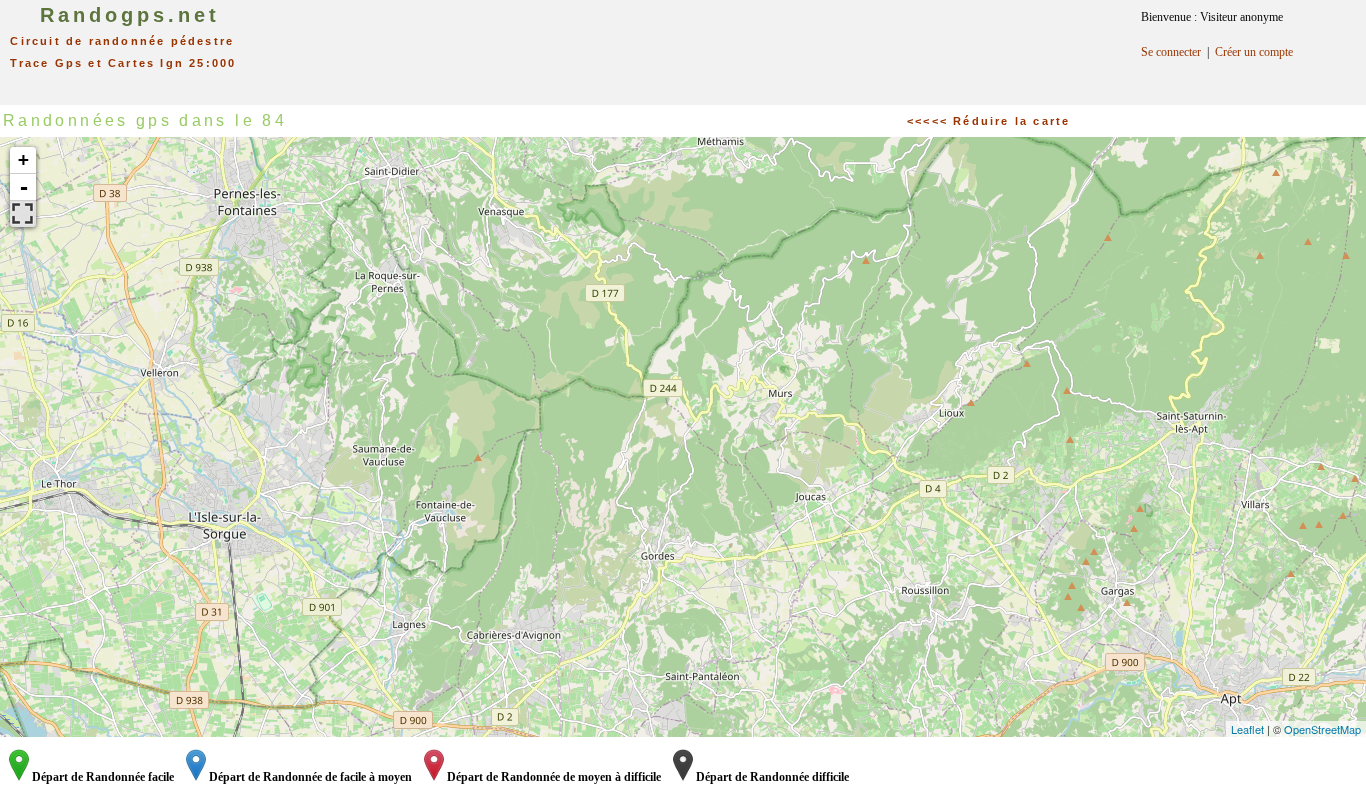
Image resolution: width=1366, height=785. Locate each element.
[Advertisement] (704, 45)
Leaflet (1247, 729)
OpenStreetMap (1322, 729)
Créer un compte (1254, 52)
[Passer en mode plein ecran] (23, 214)
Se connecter (1171, 52)
